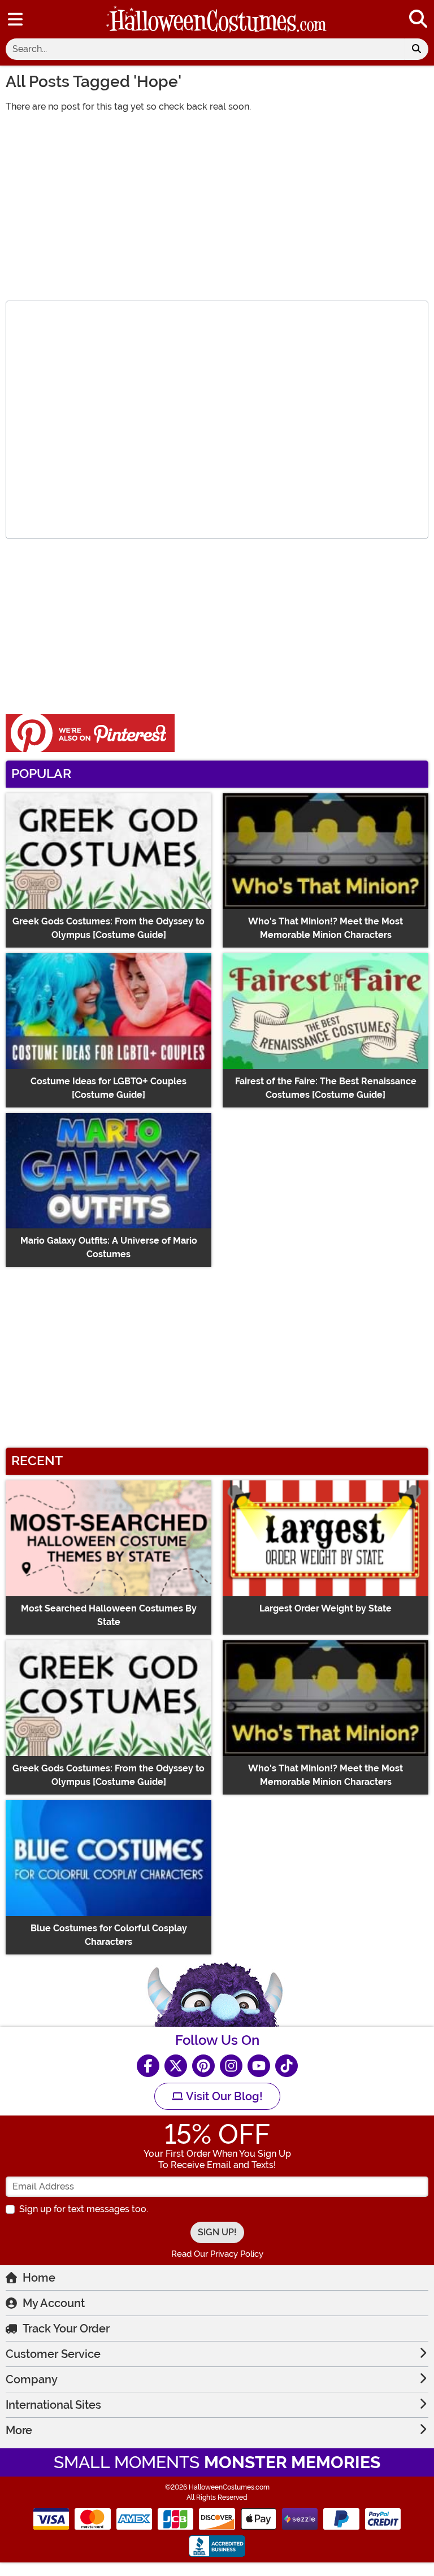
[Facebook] (148, 2066)
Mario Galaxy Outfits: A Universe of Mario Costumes (109, 1247)
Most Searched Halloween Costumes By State (109, 1615)
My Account (54, 2303)
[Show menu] (15, 19)
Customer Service (53, 2354)
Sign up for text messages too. (84, 2209)
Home (39, 2278)
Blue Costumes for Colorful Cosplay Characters (109, 1935)
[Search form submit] (416, 49)
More (19, 2430)
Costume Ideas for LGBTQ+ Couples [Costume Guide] (108, 1088)
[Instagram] (231, 2066)
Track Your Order (66, 2329)
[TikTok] (287, 2066)
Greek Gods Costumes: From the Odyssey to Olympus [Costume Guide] (108, 928)
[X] (176, 2066)
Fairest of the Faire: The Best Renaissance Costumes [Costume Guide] (326, 1088)
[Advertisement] (217, 202)
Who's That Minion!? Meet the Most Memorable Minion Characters (325, 928)
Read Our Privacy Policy (217, 2254)
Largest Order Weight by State (325, 1608)
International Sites (53, 2405)
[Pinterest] (203, 2066)
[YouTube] (259, 2066)
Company (32, 2379)
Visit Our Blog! (223, 2096)
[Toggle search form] (418, 19)
